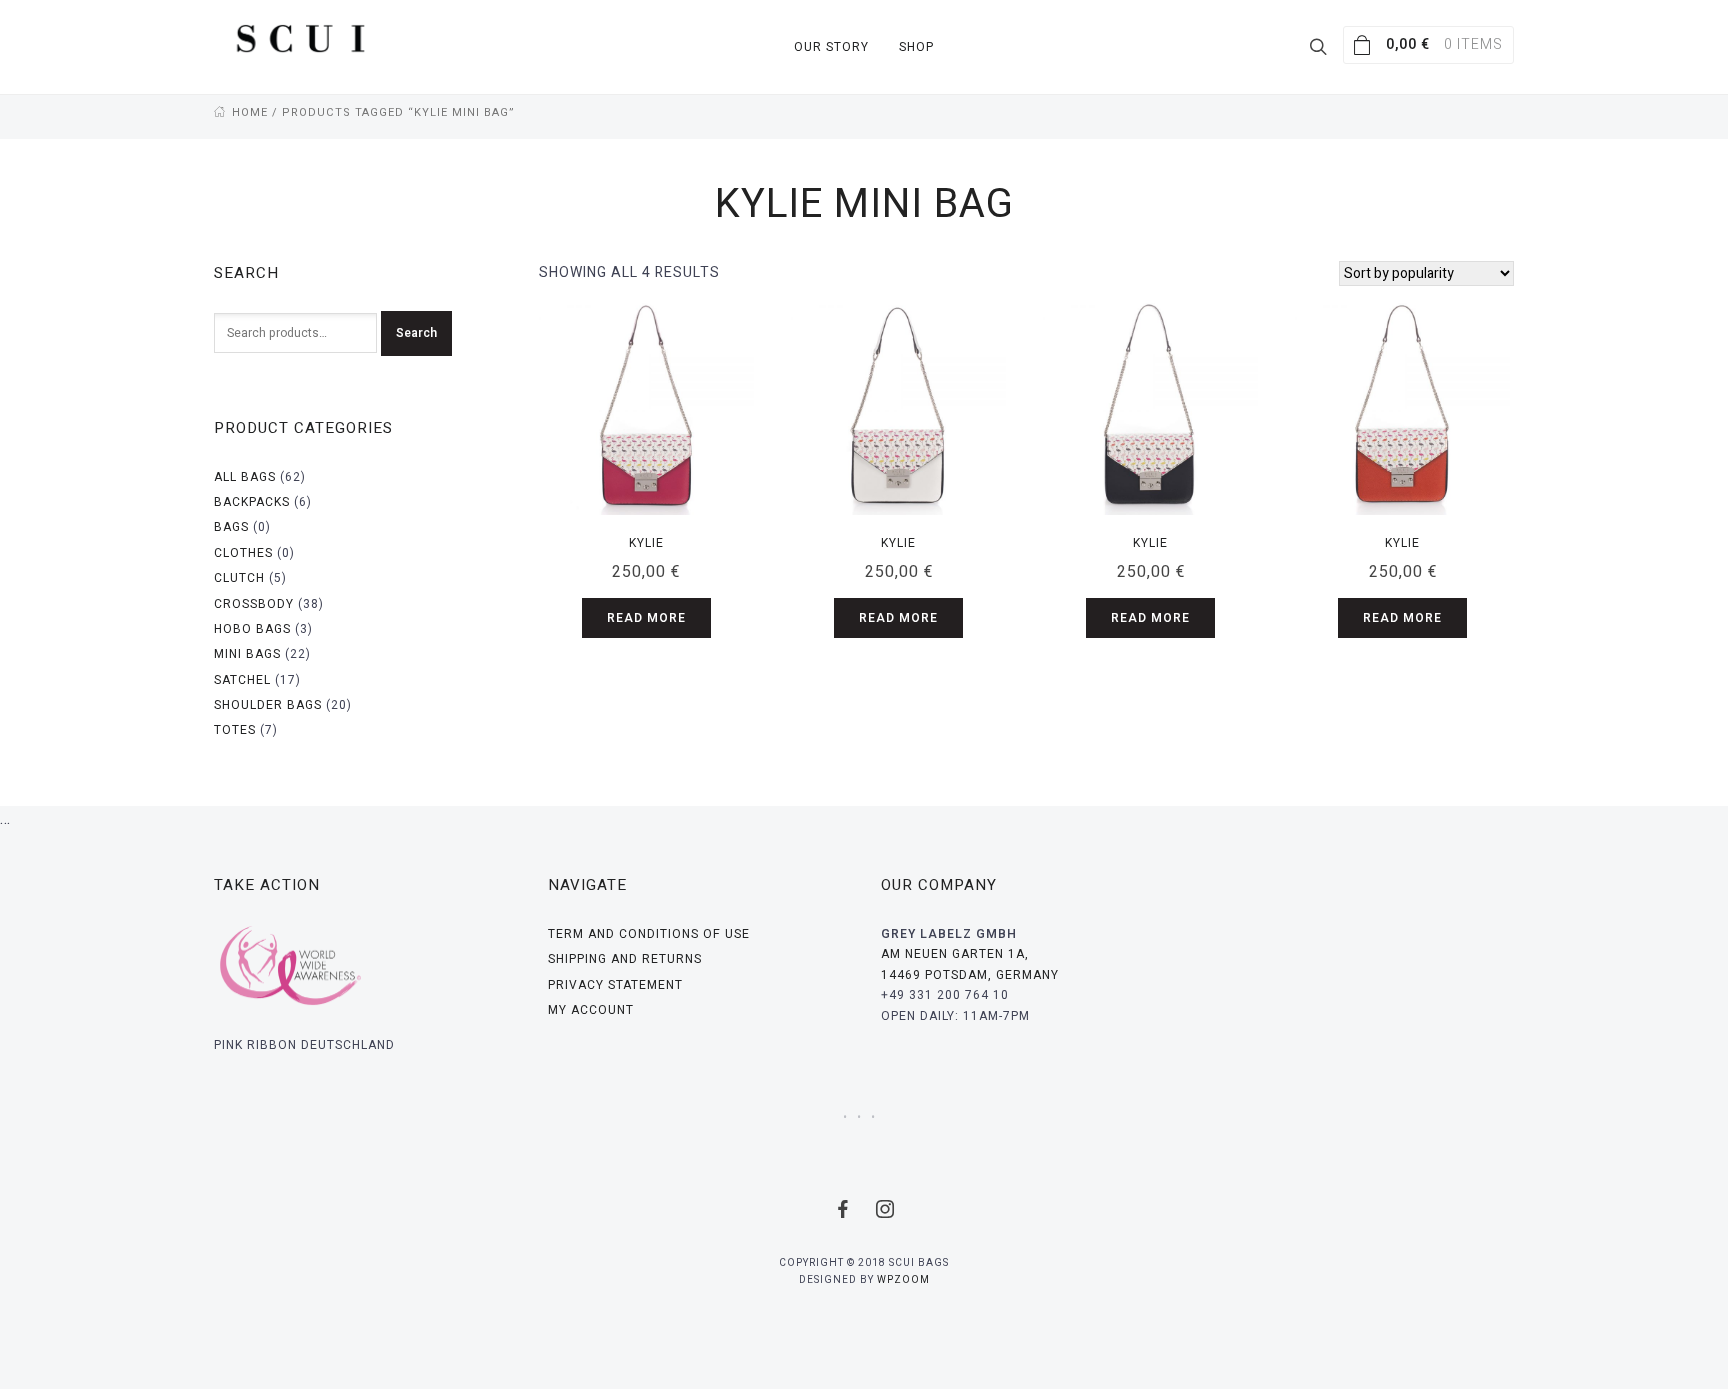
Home (250, 112)
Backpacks (252, 502)
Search (416, 333)
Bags (231, 527)
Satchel (242, 680)
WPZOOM (903, 1280)
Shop (916, 47)
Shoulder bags (268, 705)
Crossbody (254, 604)
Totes (235, 730)
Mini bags (247, 654)
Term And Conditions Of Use (649, 934)
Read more (646, 618)
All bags (245, 477)
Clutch (239, 578)
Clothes (243, 553)
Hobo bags (252, 629)
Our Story (831, 47)
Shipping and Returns (625, 959)
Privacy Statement (615, 985)
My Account (591, 1010)
